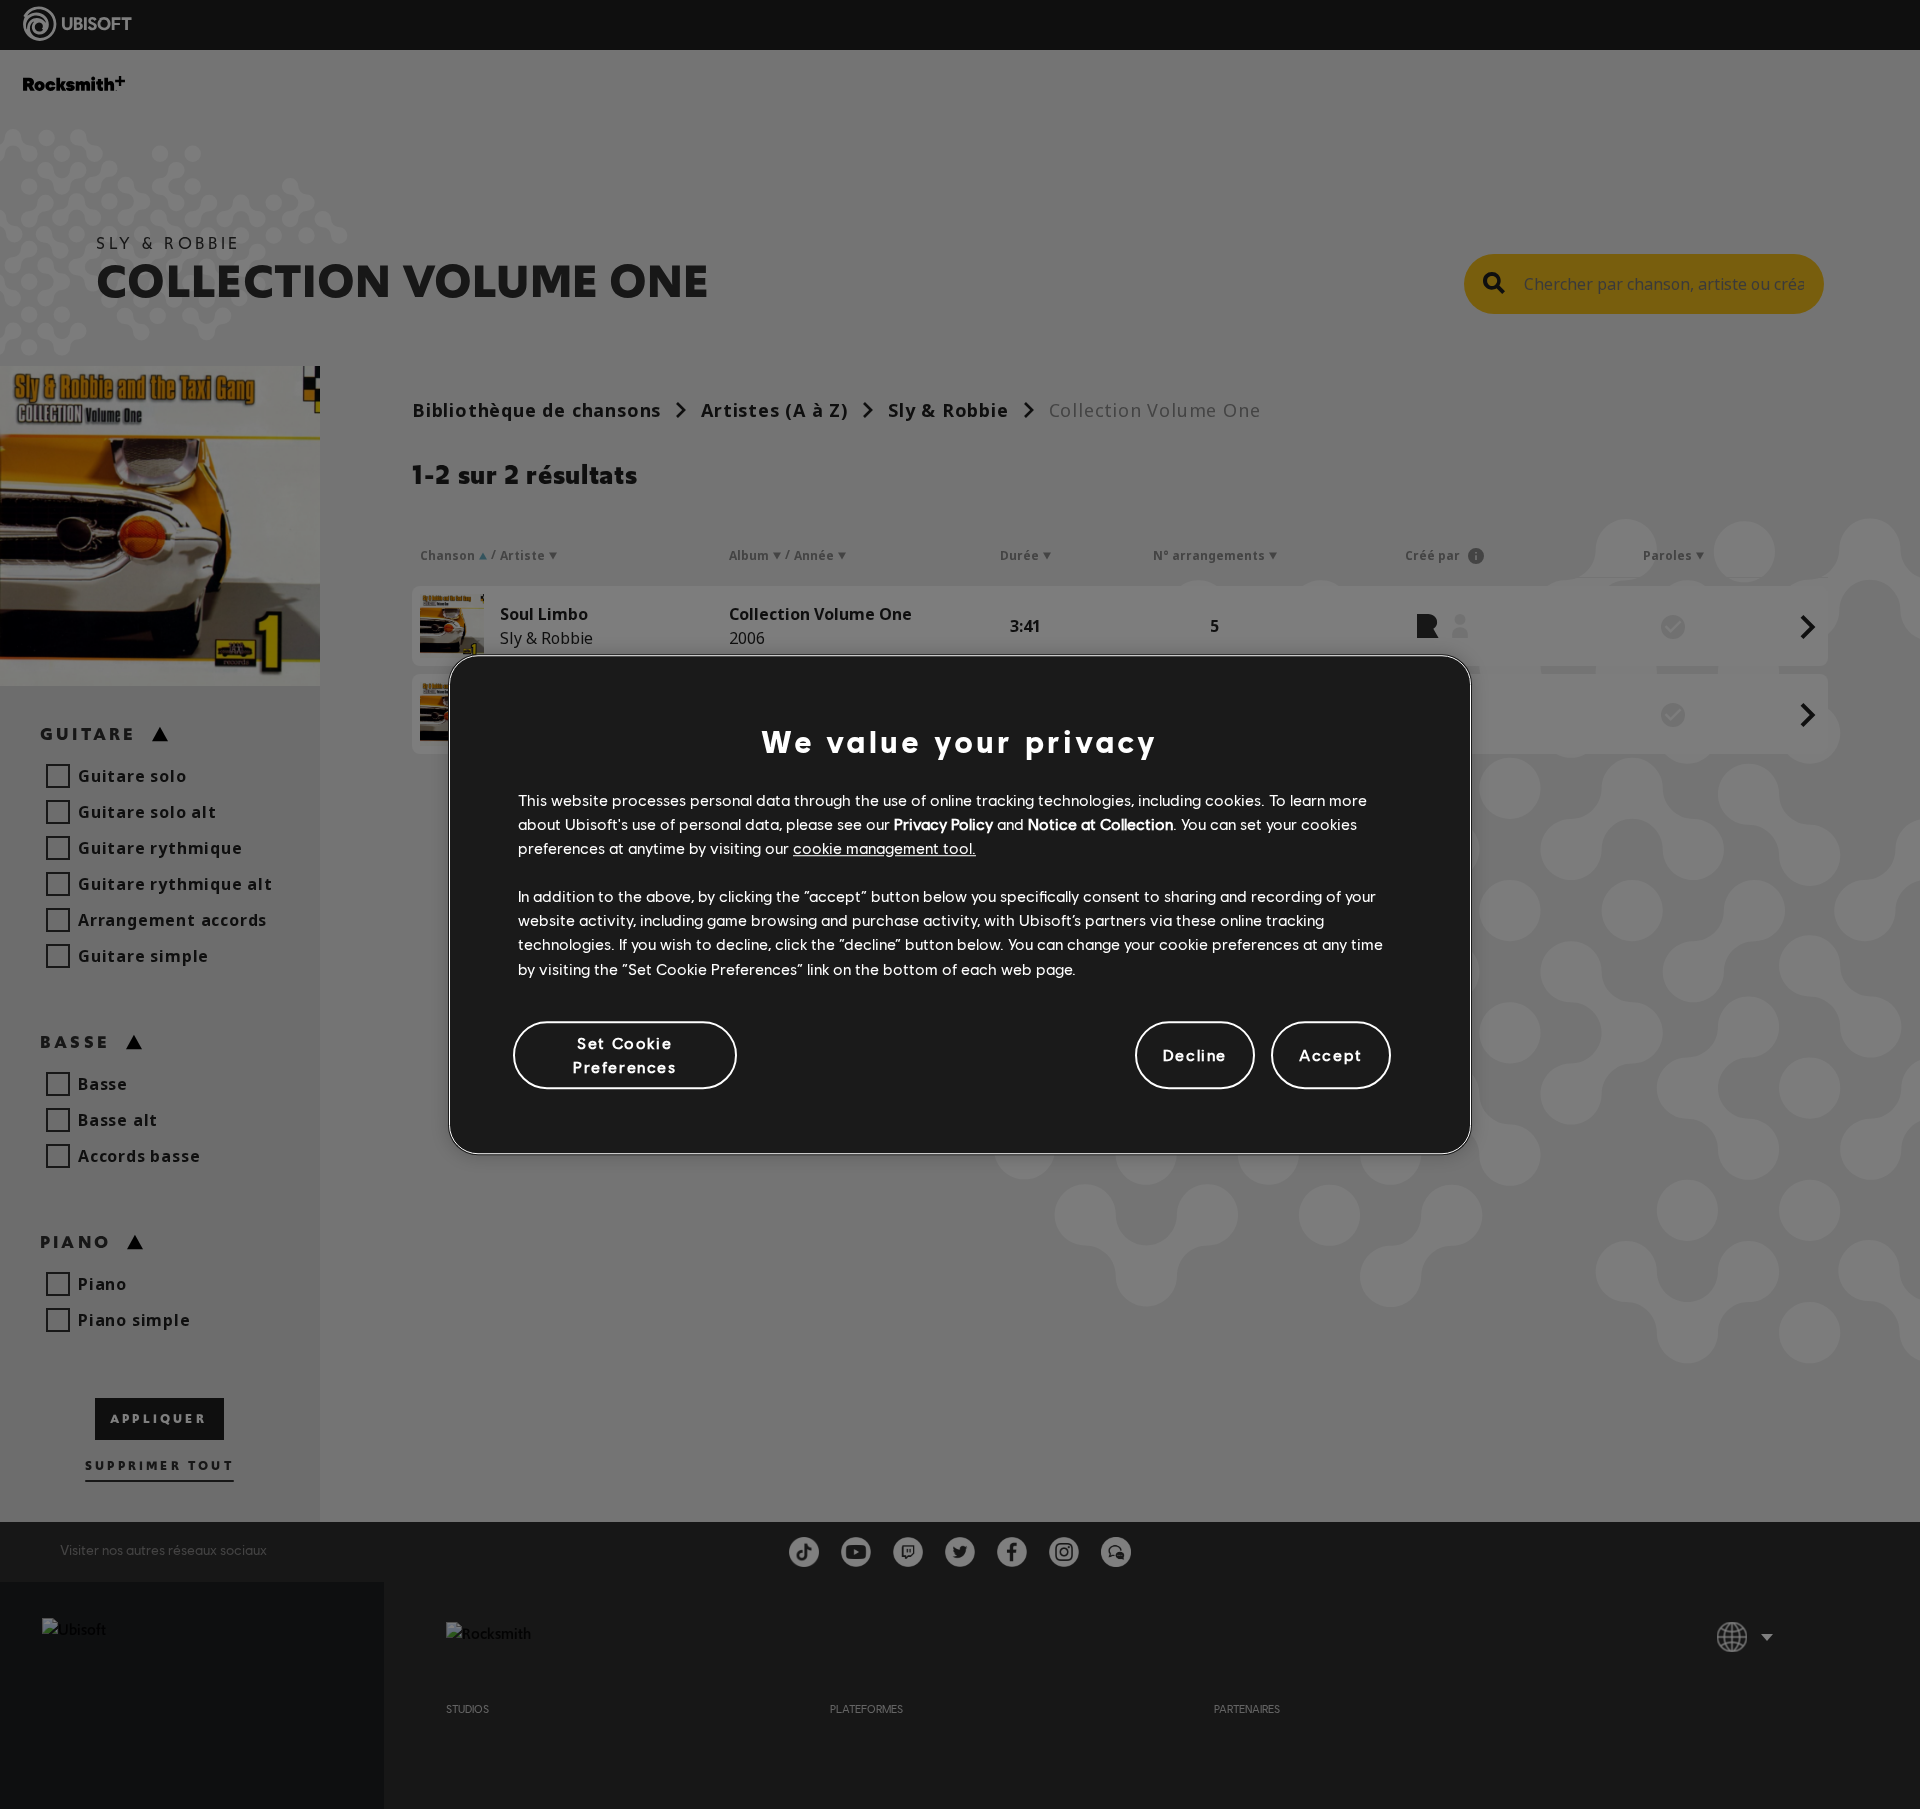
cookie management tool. (884, 847)
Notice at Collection (1100, 823)
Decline (1195, 1054)
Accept (1331, 1054)
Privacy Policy (943, 823)
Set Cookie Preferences (625, 1054)
